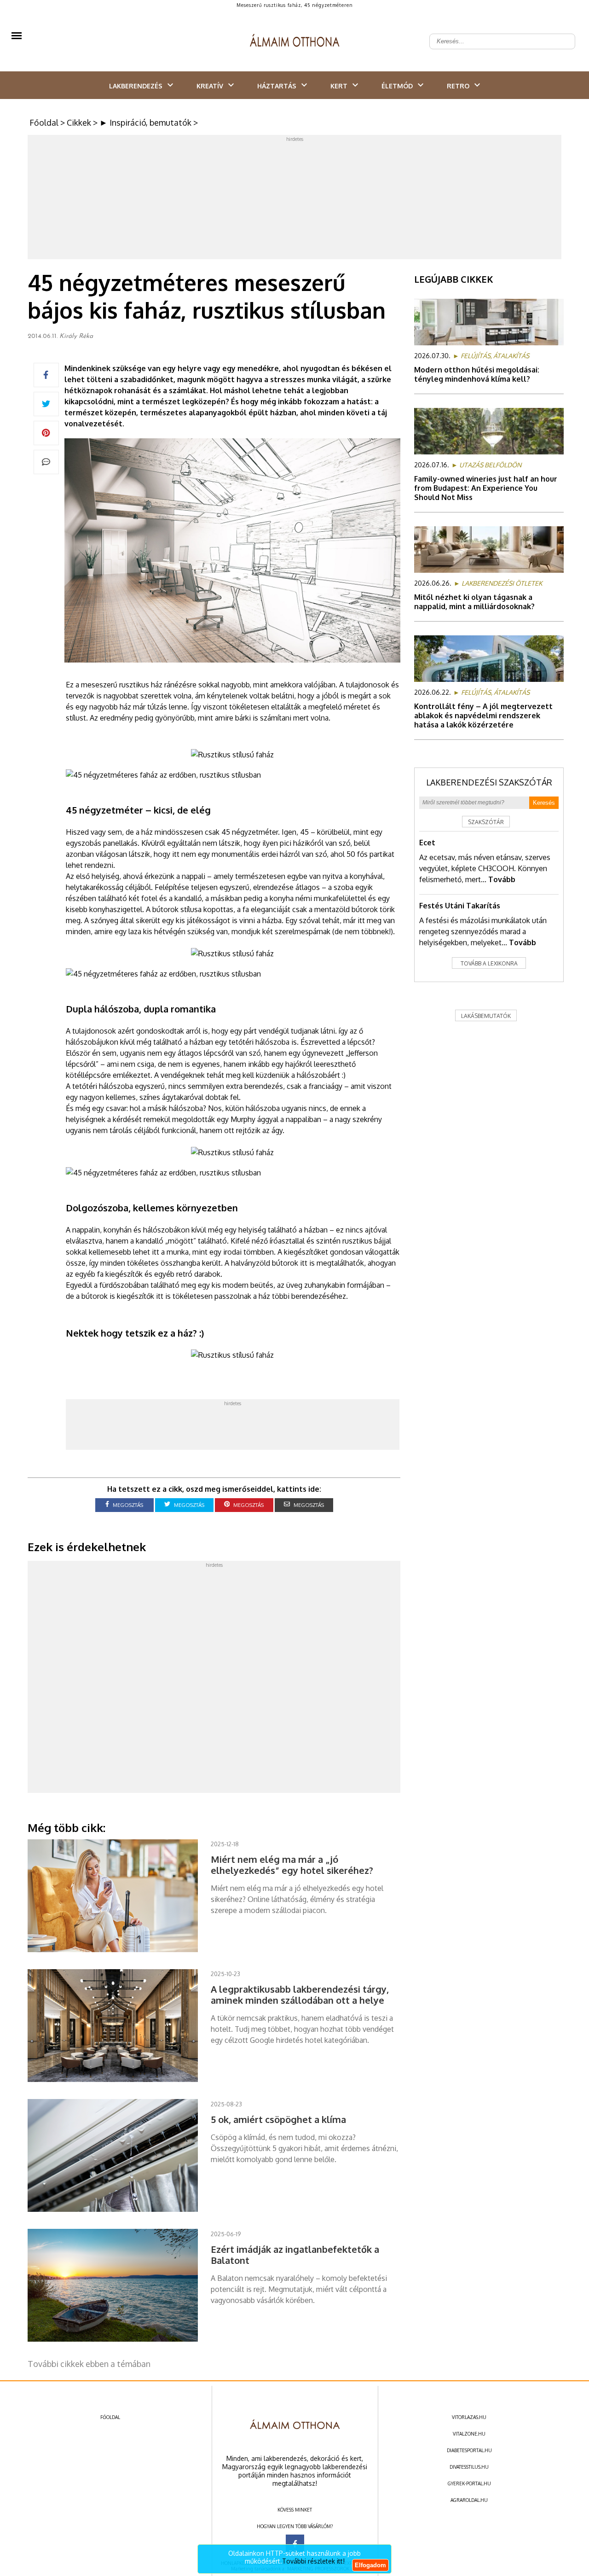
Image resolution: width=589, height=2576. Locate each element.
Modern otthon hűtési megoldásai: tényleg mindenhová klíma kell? (477, 374)
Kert (339, 86)
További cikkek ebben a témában (89, 2364)
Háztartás (277, 86)
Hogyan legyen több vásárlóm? (295, 2526)
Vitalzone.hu (469, 2434)
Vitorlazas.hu (469, 2417)
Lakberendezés (136, 86)
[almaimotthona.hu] (295, 41)
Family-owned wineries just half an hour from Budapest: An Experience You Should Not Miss (486, 488)
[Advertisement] (294, 199)
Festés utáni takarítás (460, 906)
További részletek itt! (313, 2561)
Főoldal (44, 122)
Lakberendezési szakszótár (489, 782)
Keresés (544, 803)
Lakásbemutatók (486, 1016)
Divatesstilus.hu (469, 2467)
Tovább (502, 879)
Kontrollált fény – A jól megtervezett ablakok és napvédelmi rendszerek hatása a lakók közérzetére (483, 715)
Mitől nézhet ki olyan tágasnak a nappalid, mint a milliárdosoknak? (474, 602)
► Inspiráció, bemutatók (145, 122)
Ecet (427, 843)
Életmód (397, 86)
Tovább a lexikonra (489, 963)
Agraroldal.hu (469, 2500)
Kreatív (210, 86)
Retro (458, 86)
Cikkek (79, 122)
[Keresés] (563, 34)
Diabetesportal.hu (469, 2450)
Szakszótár (486, 822)
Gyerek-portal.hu (469, 2483)
